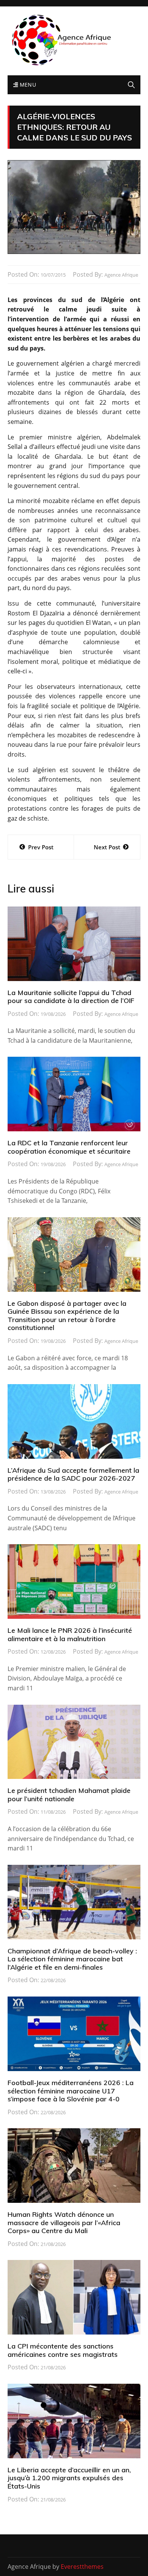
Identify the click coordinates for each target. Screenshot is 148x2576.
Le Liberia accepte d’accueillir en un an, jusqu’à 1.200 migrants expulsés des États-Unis (69, 2478)
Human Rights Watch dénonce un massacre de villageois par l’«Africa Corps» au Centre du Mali (64, 2222)
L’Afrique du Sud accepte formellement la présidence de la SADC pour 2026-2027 (73, 1474)
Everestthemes (82, 2567)
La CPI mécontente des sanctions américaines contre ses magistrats (63, 2350)
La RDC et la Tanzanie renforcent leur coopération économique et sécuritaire (69, 1147)
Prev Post (41, 847)
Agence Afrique (121, 275)
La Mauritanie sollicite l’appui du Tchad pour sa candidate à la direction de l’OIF (71, 997)
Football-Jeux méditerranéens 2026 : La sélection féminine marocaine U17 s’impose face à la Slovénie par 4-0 (71, 2091)
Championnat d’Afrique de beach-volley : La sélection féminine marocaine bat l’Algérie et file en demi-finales (72, 1959)
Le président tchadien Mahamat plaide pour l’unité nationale (69, 1795)
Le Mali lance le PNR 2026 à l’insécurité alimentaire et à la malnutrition (70, 1635)
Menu (27, 85)
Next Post (107, 847)
